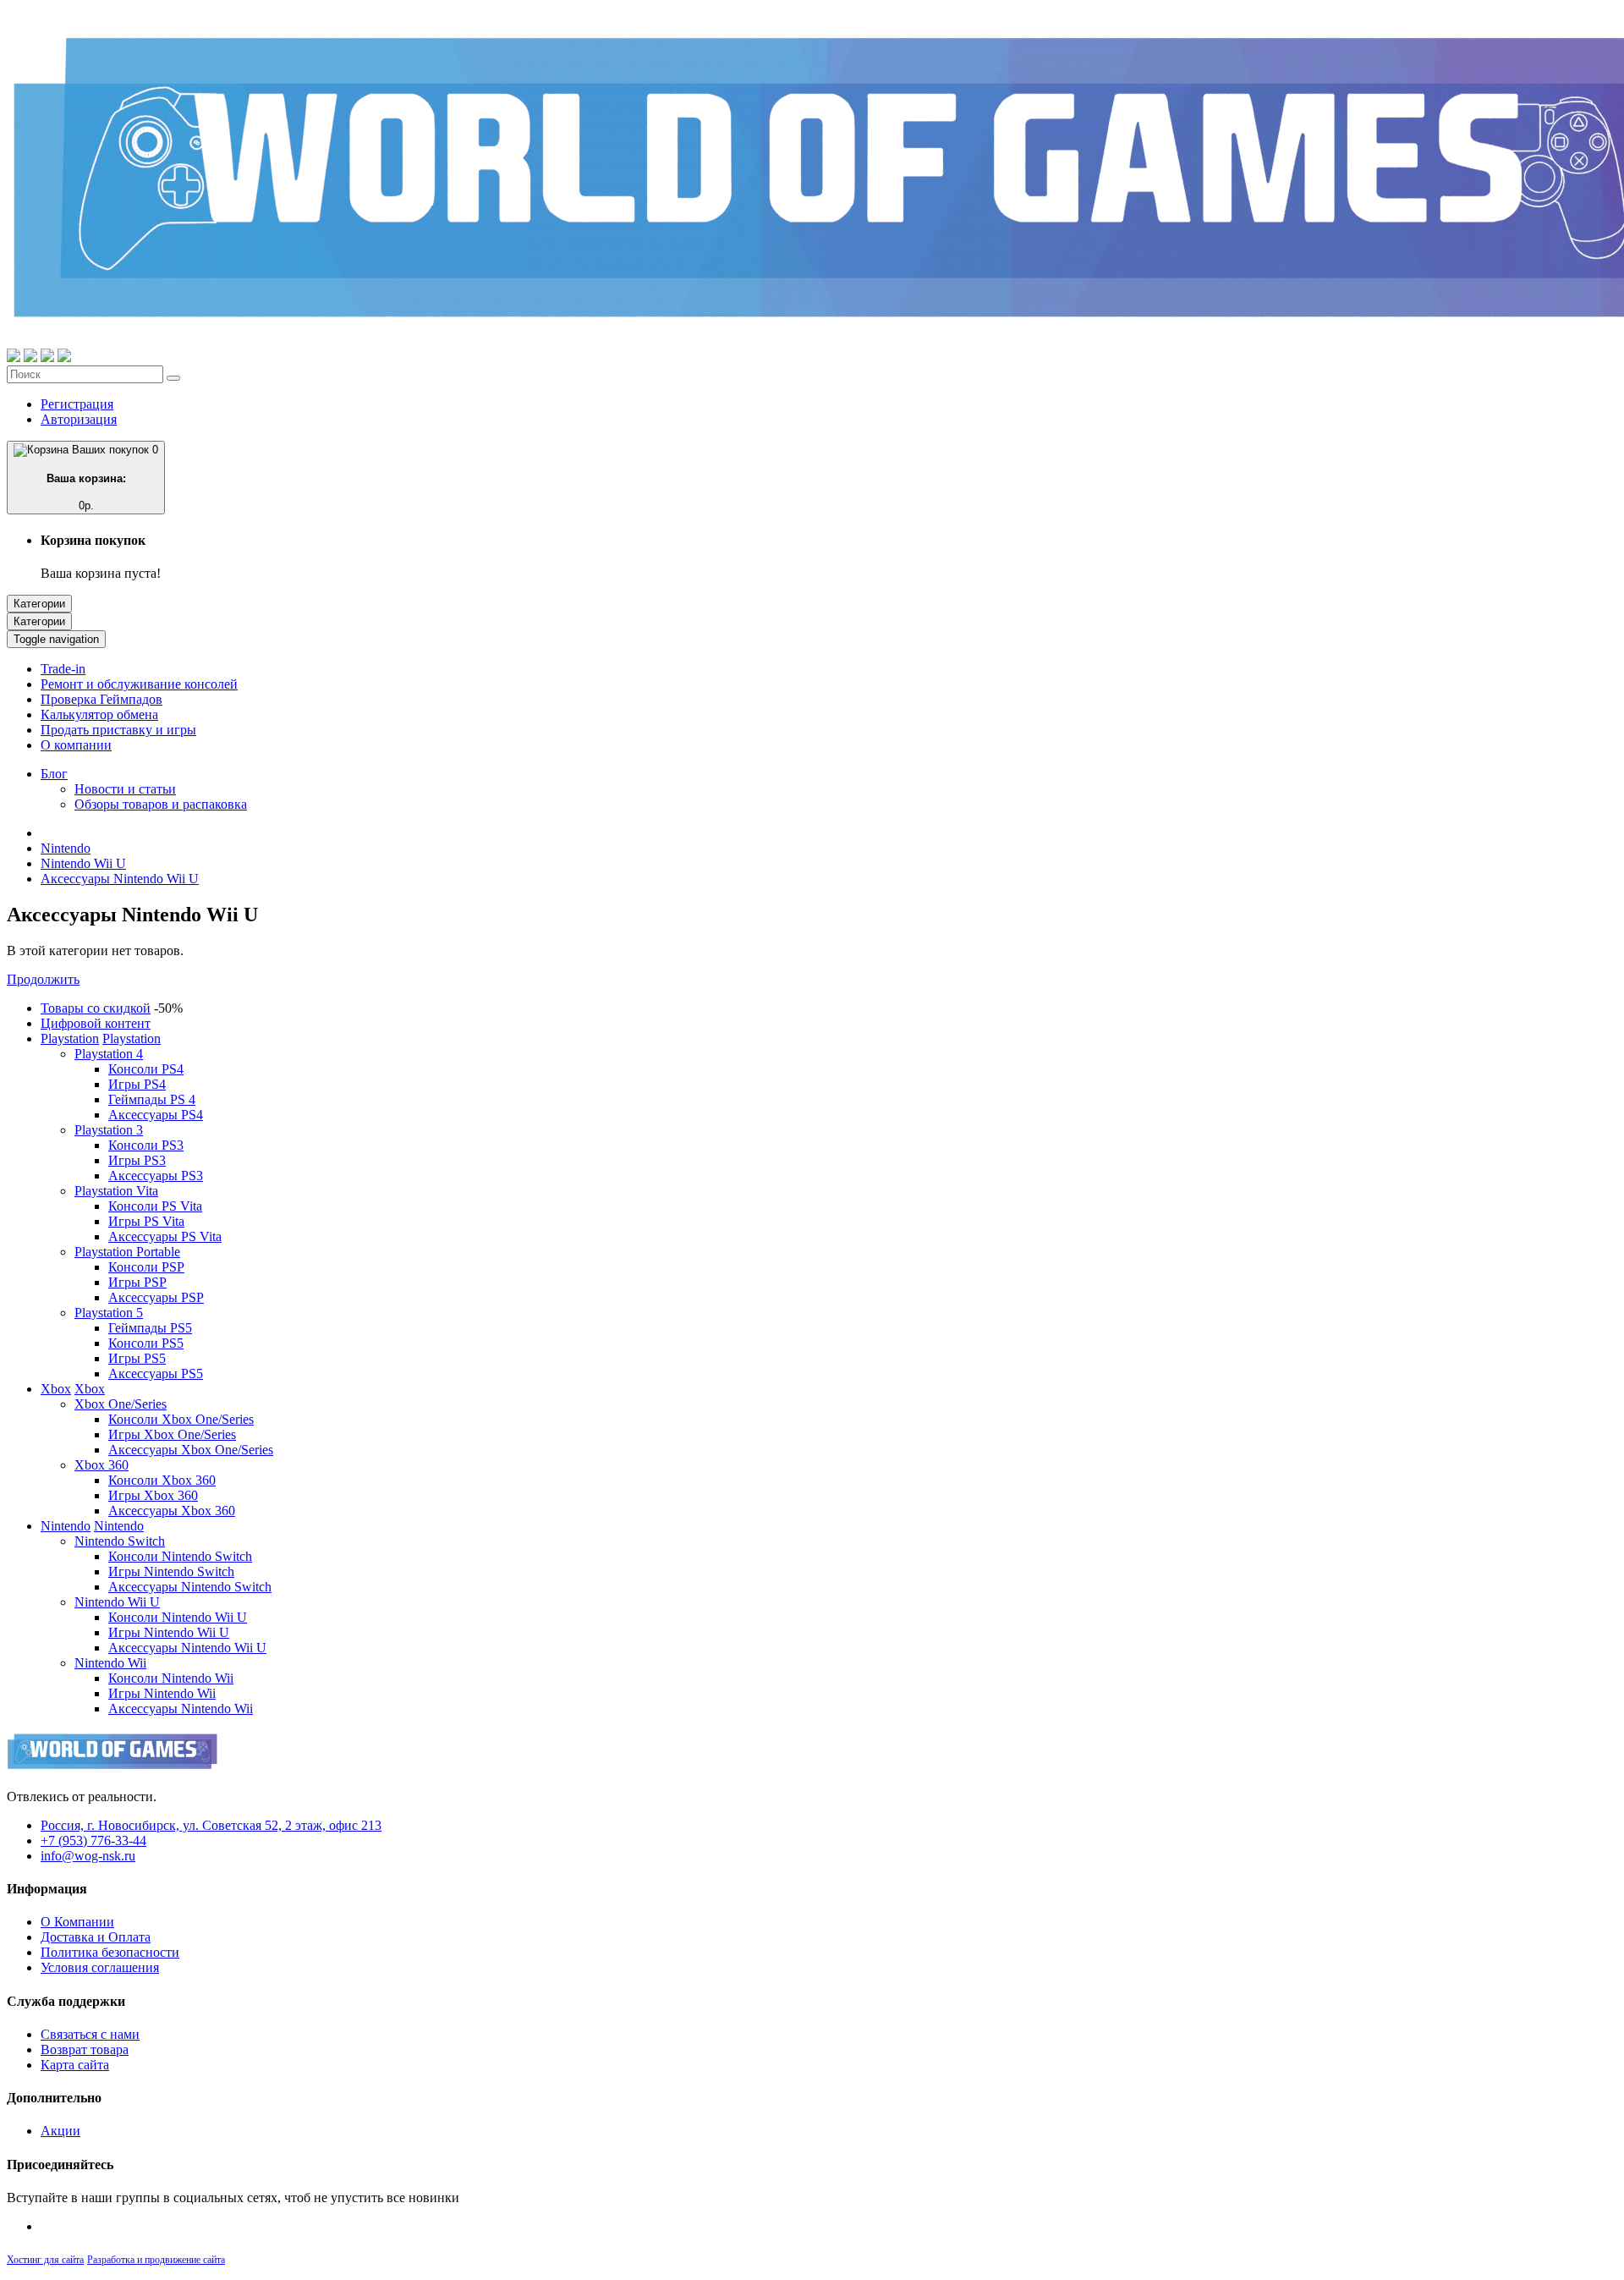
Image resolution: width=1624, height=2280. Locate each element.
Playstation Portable (127, 1252)
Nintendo (66, 848)
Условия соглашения (100, 1967)
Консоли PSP (146, 1267)
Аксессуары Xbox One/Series (191, 1450)
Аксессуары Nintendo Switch (190, 1587)
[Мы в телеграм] (47, 357)
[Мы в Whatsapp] (14, 357)
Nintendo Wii (110, 1663)
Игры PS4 (137, 1084)
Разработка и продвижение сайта (156, 2260)
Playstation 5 (109, 1313)
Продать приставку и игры (118, 730)
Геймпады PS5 (150, 1328)
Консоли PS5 (146, 1343)
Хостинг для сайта (45, 2260)
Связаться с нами (90, 2034)
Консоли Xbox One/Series (181, 1419)
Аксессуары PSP (156, 1297)
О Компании (77, 1922)
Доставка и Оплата (96, 1937)
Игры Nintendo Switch (171, 1571)
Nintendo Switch (120, 1541)
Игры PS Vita (146, 1221)
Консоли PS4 (146, 1069)
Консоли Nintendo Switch (180, 1556)
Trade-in (63, 669)
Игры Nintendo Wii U (169, 1632)
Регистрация (77, 404)
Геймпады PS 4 (152, 1099)
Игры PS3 (137, 1160)
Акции (60, 2131)
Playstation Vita (116, 1191)
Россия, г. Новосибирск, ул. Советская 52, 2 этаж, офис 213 (211, 1825)
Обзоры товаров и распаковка (161, 804)
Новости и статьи (125, 789)
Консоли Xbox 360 (162, 1480)
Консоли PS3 (146, 1145)
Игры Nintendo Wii (162, 1693)
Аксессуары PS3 (156, 1176)
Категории (39, 604)
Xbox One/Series (121, 1404)
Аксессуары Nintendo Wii (181, 1709)
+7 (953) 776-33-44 (93, 1840)
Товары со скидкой (96, 1008)
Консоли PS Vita (155, 1206)
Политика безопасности (110, 1952)
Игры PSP (137, 1282)
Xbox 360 (101, 1465)
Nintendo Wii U (83, 863)
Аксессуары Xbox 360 (172, 1511)
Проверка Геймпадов (101, 699)
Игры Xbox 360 (153, 1495)
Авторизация (79, 419)
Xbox (56, 1389)
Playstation (70, 1038)
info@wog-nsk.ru (88, 1856)
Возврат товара (85, 2049)
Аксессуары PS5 (156, 1373)
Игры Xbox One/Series (172, 1434)
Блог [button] (54, 774)
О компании (76, 745)
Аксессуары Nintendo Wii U (120, 879)
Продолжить (43, 979)
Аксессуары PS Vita (165, 1236)
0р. (103, 478)
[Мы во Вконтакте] (64, 357)
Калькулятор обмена (99, 714)
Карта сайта (75, 2065)
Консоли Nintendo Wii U (178, 1617)
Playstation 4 (109, 1054)
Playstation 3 (109, 1130)
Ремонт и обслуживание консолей (139, 684)
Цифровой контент (96, 1023)
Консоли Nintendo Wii (171, 1678)
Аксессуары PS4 (156, 1115)
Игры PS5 (137, 1358)
